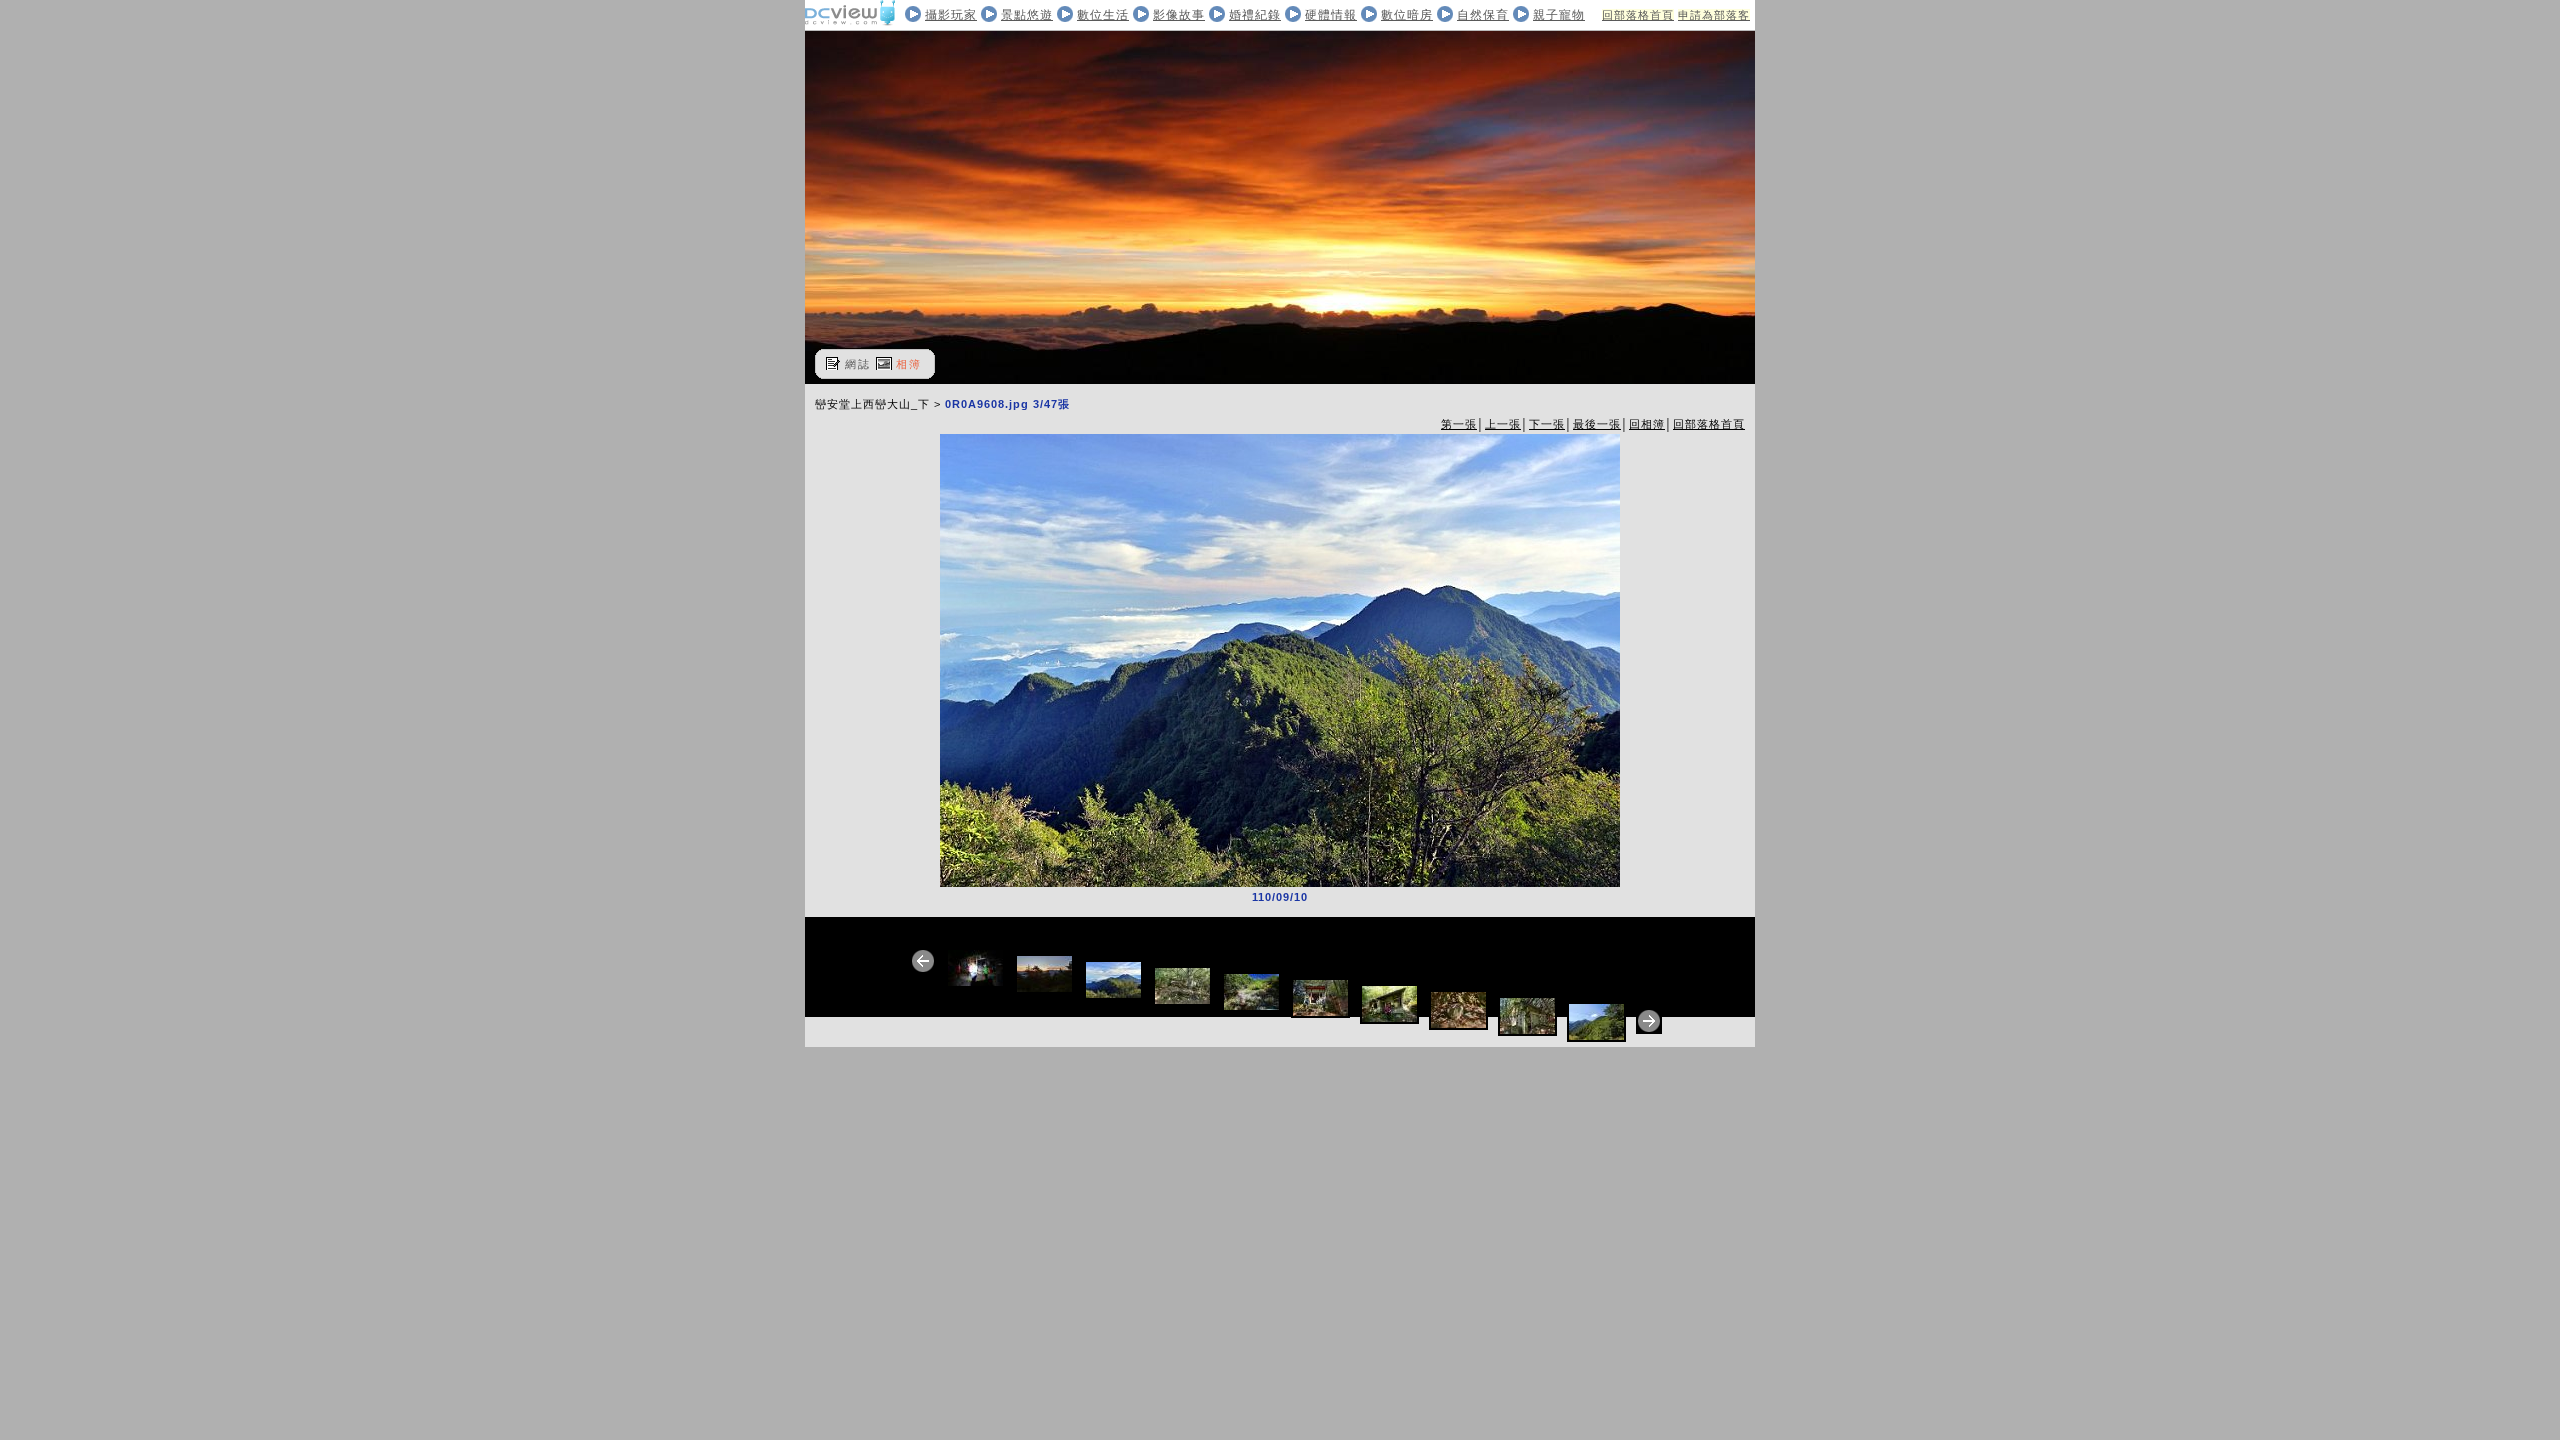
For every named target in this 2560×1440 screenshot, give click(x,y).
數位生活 (1103, 15)
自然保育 (1483, 15)
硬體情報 (1331, 15)
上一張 (1503, 424)
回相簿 (1647, 424)
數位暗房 (1407, 15)
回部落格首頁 (1638, 15)
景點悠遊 (1027, 15)
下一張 (1547, 424)
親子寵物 (1559, 15)
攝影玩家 (951, 15)
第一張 (1459, 424)
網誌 (858, 364)
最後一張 (1597, 424)
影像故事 (1179, 15)
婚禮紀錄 (1255, 15)
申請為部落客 (1714, 15)
